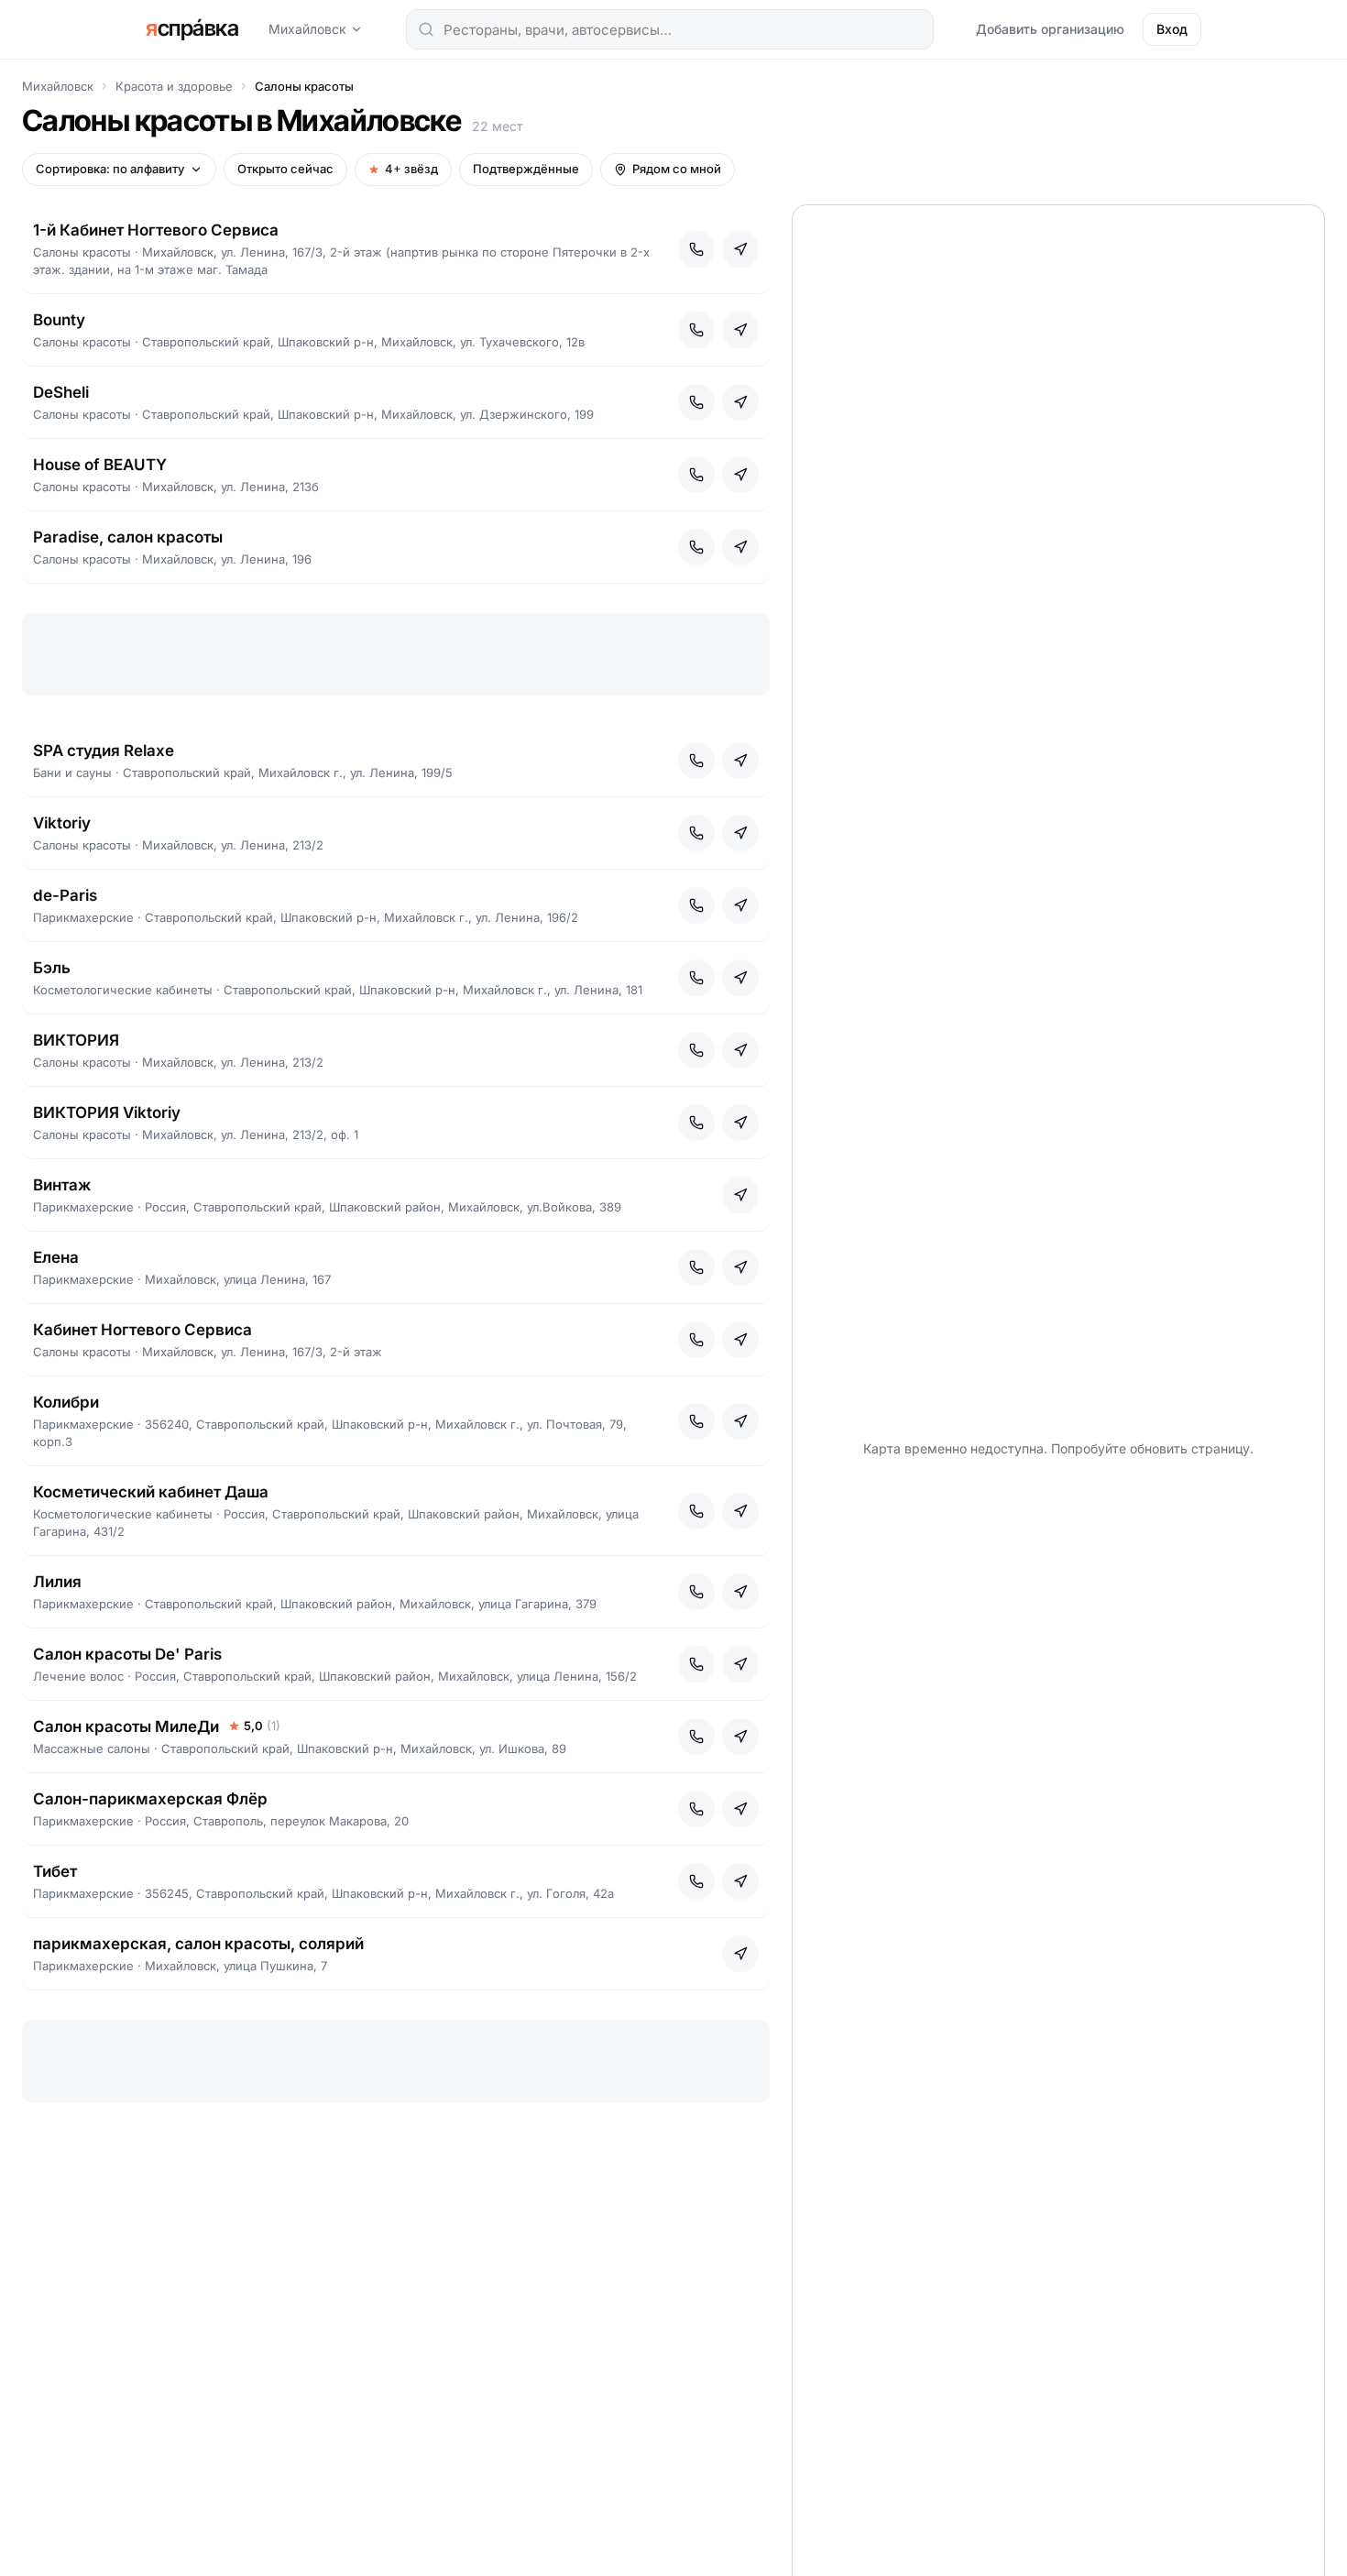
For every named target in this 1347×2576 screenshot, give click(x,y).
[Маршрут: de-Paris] (740, 905)
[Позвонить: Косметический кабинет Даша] (696, 1511)
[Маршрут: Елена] (740, 1267)
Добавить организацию (1050, 29)
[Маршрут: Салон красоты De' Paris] (740, 1664)
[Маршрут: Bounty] (740, 330)
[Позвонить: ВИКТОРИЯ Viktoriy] (696, 1123)
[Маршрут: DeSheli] (740, 402)
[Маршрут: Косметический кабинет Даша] (740, 1511)
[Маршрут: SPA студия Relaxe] (740, 761)
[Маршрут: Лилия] (740, 1592)
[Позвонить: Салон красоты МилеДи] (696, 1737)
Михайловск (307, 29)
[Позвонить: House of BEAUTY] (696, 475)
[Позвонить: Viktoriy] (696, 833)
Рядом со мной (677, 169)
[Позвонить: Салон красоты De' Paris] (696, 1664)
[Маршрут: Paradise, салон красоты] (740, 547)
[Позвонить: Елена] (696, 1267)
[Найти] (426, 29)
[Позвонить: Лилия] (696, 1592)
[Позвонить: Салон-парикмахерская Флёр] (696, 1809)
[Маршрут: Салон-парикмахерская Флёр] (740, 1809)
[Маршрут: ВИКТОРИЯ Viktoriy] (740, 1123)
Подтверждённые (526, 169)
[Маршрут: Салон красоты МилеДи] (740, 1737)
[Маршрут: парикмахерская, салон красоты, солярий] (740, 1954)
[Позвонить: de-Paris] (696, 905)
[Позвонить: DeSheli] (696, 402)
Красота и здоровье (174, 86)
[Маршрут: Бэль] (740, 978)
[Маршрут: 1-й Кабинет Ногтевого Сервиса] (740, 249)
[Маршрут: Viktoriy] (740, 833)
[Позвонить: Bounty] (696, 330)
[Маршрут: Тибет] (740, 1881)
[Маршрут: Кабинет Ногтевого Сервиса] (740, 1340)
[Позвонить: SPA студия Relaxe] (696, 761)
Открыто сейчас (285, 169)
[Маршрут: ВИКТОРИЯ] (740, 1050)
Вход (1172, 29)
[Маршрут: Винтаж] (740, 1195)
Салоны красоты (304, 86)
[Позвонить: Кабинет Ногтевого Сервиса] (696, 1340)
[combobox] (670, 29)
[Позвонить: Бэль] (696, 978)
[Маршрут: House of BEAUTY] (740, 475)
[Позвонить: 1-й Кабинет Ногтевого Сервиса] (696, 249)
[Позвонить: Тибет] (696, 1881)
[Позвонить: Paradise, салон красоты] (696, 547)
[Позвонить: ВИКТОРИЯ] (696, 1050)
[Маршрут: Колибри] (740, 1421)
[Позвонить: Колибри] (696, 1421)
